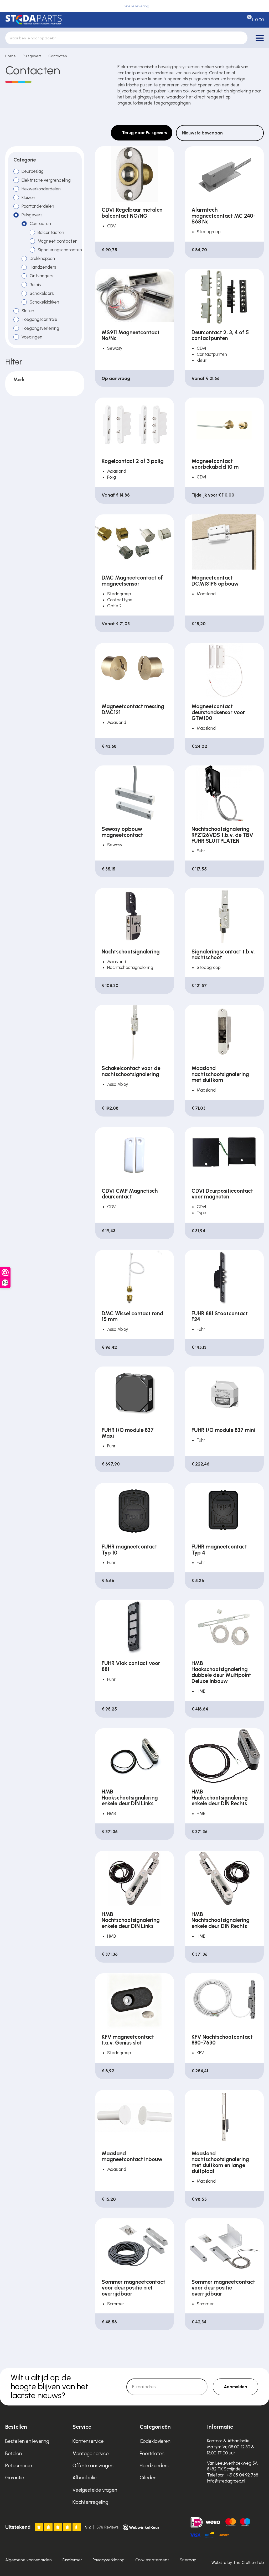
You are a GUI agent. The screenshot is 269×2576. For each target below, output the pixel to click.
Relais (35, 285)
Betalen (14, 2454)
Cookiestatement (152, 2560)
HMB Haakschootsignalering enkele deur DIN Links (130, 1798)
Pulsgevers (32, 56)
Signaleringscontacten (60, 250)
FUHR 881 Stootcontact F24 (220, 1316)
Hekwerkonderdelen (41, 189)
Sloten (28, 311)
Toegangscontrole (39, 319)
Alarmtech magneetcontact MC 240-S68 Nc (224, 216)
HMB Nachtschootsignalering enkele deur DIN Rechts (221, 1920)
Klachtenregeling (90, 2502)
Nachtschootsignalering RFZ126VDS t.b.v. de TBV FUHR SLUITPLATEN (222, 835)
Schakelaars (42, 293)
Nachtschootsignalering (131, 952)
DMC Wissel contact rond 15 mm (132, 1316)
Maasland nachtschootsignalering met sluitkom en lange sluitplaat (220, 2162)
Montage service (91, 2454)
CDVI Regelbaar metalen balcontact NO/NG (132, 213)
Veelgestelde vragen (95, 2490)
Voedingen (32, 337)
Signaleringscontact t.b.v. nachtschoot (223, 955)
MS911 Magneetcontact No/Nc (131, 335)
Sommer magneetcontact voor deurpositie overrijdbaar (223, 2288)
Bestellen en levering (27, 2441)
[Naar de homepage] (33, 20)
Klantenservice (88, 2441)
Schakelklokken (44, 302)
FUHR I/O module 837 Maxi (128, 1433)
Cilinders (149, 2478)
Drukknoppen (42, 258)
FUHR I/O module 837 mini (223, 1430)
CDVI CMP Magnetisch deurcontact (130, 1194)
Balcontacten (51, 232)
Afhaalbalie (85, 2478)
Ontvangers (41, 276)
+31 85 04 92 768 (242, 2475)
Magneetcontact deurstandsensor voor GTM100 (218, 712)
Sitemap (188, 2560)
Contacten (58, 56)
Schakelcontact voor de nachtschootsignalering (131, 1071)
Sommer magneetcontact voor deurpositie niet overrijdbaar (133, 2288)
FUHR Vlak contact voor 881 (131, 1666)
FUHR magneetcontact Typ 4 (219, 1550)
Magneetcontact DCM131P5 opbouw (215, 581)
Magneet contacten (58, 241)
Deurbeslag (33, 171)
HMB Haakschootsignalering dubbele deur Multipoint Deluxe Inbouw (221, 1672)
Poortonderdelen (38, 206)
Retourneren (19, 2466)
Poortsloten (152, 2454)
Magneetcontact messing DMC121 (133, 709)
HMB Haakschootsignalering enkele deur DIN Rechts (220, 1798)
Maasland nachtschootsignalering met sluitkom (220, 1074)
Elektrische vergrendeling (46, 180)
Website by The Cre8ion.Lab (238, 2562)
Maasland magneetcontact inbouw (132, 2157)
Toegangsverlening (40, 328)
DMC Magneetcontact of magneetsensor (132, 581)
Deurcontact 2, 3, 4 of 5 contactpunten (220, 335)
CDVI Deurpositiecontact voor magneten (222, 1194)
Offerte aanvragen (93, 2466)
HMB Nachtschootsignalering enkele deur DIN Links (131, 1920)
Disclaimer (72, 2560)
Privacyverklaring (109, 2560)
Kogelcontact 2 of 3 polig (133, 461)
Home (11, 56)
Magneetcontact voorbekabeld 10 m (215, 464)
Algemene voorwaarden (29, 2560)
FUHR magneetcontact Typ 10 (129, 1550)
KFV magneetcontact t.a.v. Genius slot (128, 2040)
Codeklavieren (155, 2441)
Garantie (15, 2478)
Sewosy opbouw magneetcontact (122, 832)
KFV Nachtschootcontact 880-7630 (222, 2040)
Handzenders (43, 267)
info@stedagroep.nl (226, 2481)
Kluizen (28, 197)
